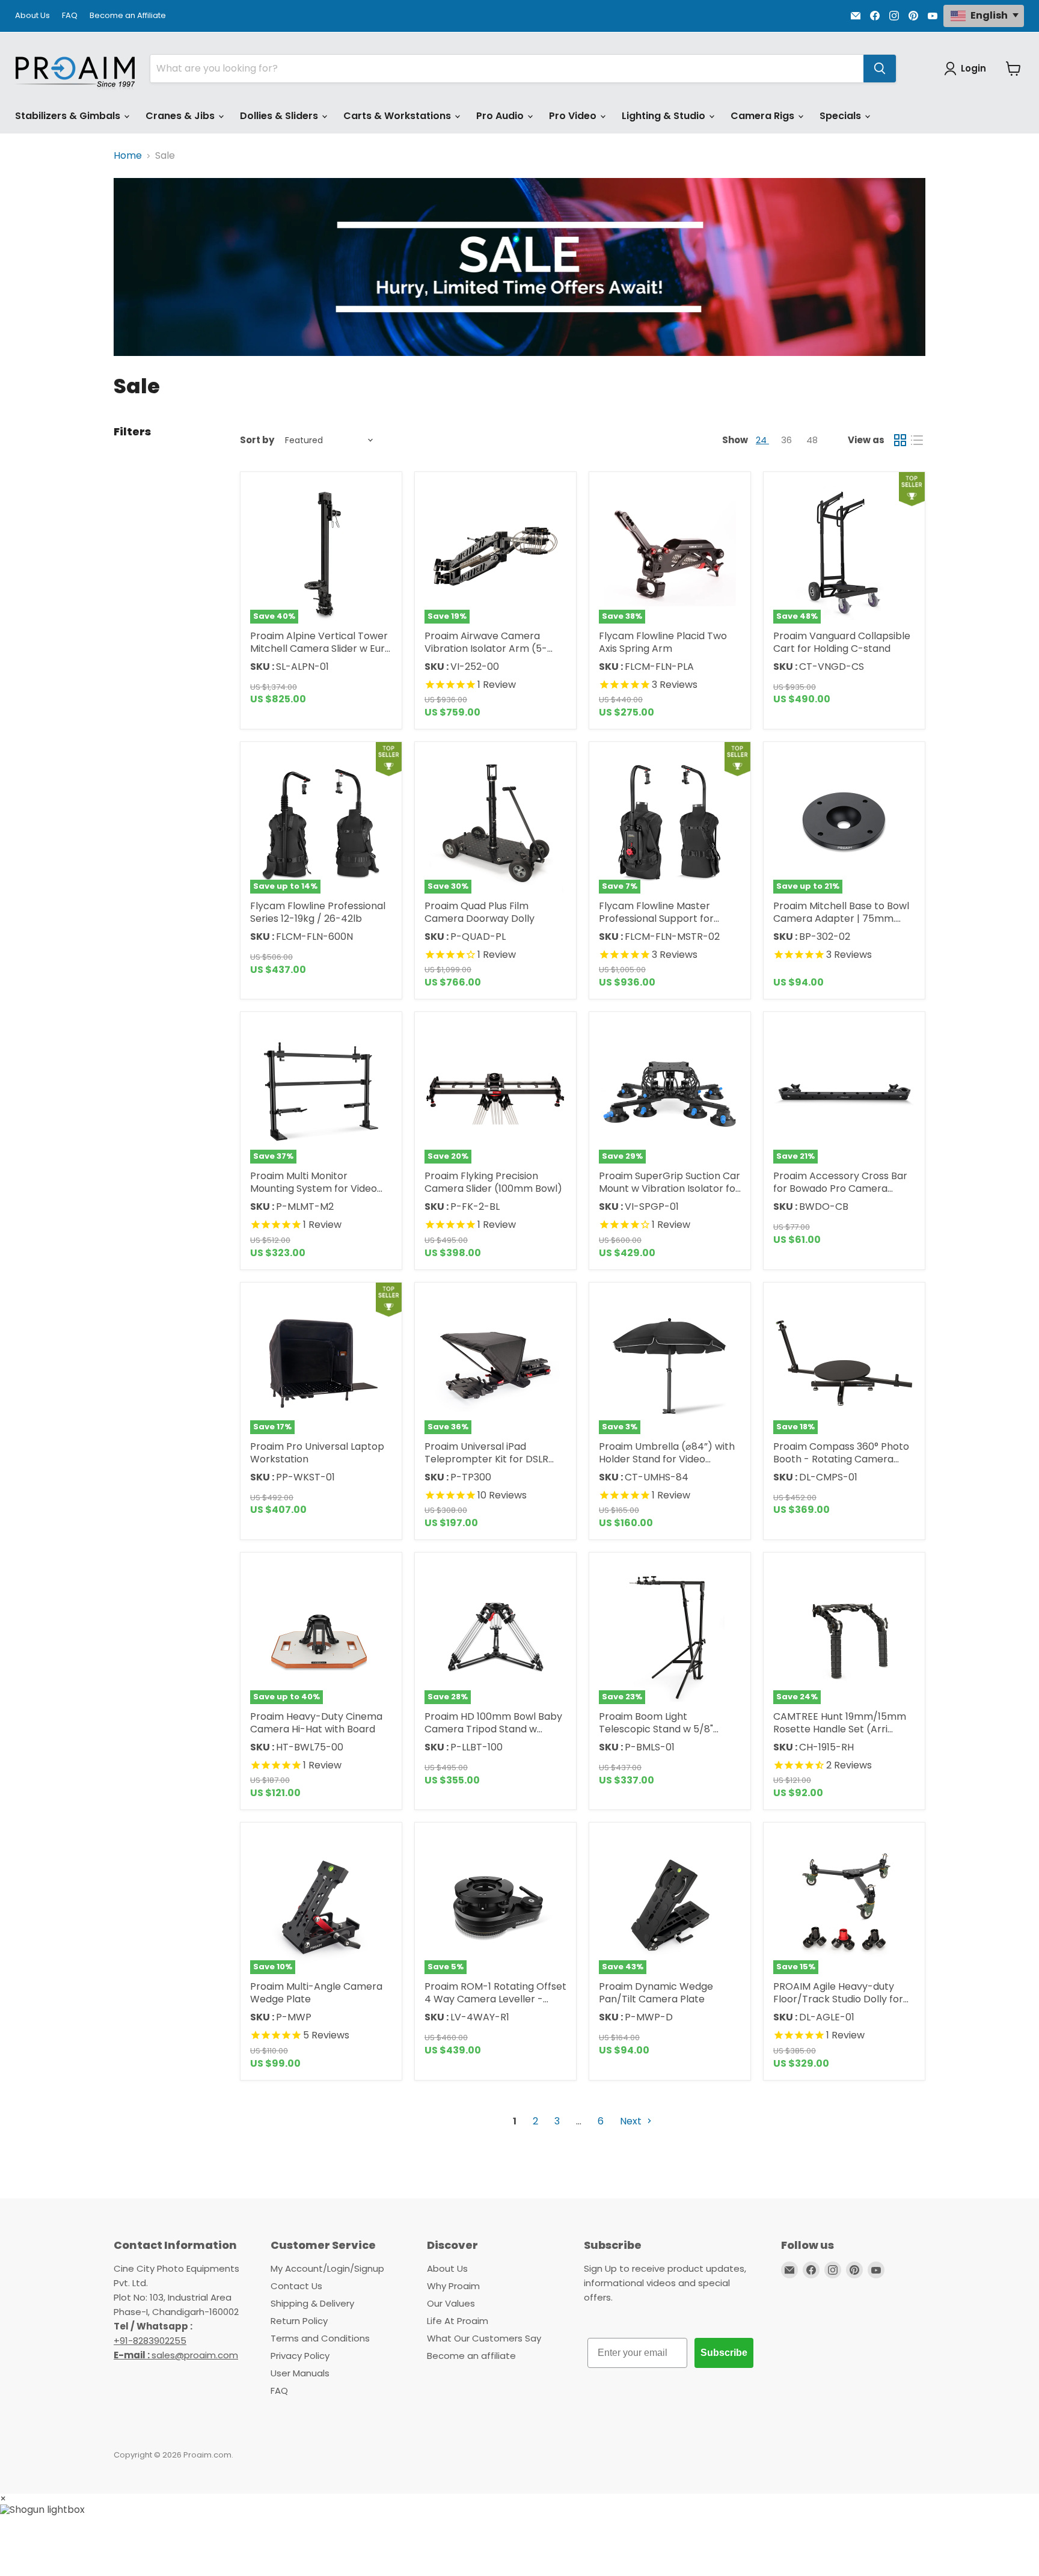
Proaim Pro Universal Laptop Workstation (317, 1453)
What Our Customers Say (484, 2338)
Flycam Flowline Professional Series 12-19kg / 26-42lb (318, 912)
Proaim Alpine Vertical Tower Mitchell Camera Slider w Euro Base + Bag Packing (320, 649)
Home (128, 156)
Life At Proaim (458, 2321)
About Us (32, 16)
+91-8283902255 (150, 2341)
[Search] (880, 69)
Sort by (257, 440)
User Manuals (300, 2373)
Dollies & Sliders (280, 116)
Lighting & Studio (665, 116)
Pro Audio (501, 116)
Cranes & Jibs (181, 116)
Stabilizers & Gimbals (69, 116)
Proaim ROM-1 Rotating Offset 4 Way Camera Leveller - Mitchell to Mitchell (495, 1999)
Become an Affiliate (128, 16)
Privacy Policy (300, 2356)
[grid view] (900, 440)
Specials (841, 116)
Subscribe (724, 2353)
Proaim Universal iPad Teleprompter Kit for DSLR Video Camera (486, 1459)
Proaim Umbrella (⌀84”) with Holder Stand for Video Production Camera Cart (667, 1459)
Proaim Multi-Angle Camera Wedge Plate (316, 1993)
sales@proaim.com (195, 2355)
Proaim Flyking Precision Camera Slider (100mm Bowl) (493, 1182)
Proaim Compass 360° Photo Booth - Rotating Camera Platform (841, 1459)
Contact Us (296, 2286)
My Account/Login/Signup (327, 2268)
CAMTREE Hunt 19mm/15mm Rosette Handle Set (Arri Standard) (840, 1729)
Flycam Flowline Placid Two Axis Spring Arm (663, 642)
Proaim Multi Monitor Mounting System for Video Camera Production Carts (314, 1188)
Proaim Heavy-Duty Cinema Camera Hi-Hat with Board (316, 1723)
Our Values (451, 2303)
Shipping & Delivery (312, 2303)
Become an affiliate (471, 2356)
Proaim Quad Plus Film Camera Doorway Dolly (480, 912)
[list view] (917, 440)
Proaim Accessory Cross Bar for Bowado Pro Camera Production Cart (840, 1188)
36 (788, 440)
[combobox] (507, 69)
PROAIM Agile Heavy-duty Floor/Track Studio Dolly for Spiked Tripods (838, 1999)
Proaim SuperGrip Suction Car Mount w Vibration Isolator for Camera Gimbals (670, 1188)
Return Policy (299, 2321)
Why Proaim (453, 2286)
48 (812, 440)
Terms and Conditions (320, 2338)
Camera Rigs (764, 116)
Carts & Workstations (398, 116)
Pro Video (574, 116)
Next (632, 2121)
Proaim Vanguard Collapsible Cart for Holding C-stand (842, 642)
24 (762, 440)
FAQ (70, 16)
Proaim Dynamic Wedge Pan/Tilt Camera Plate (656, 1993)
